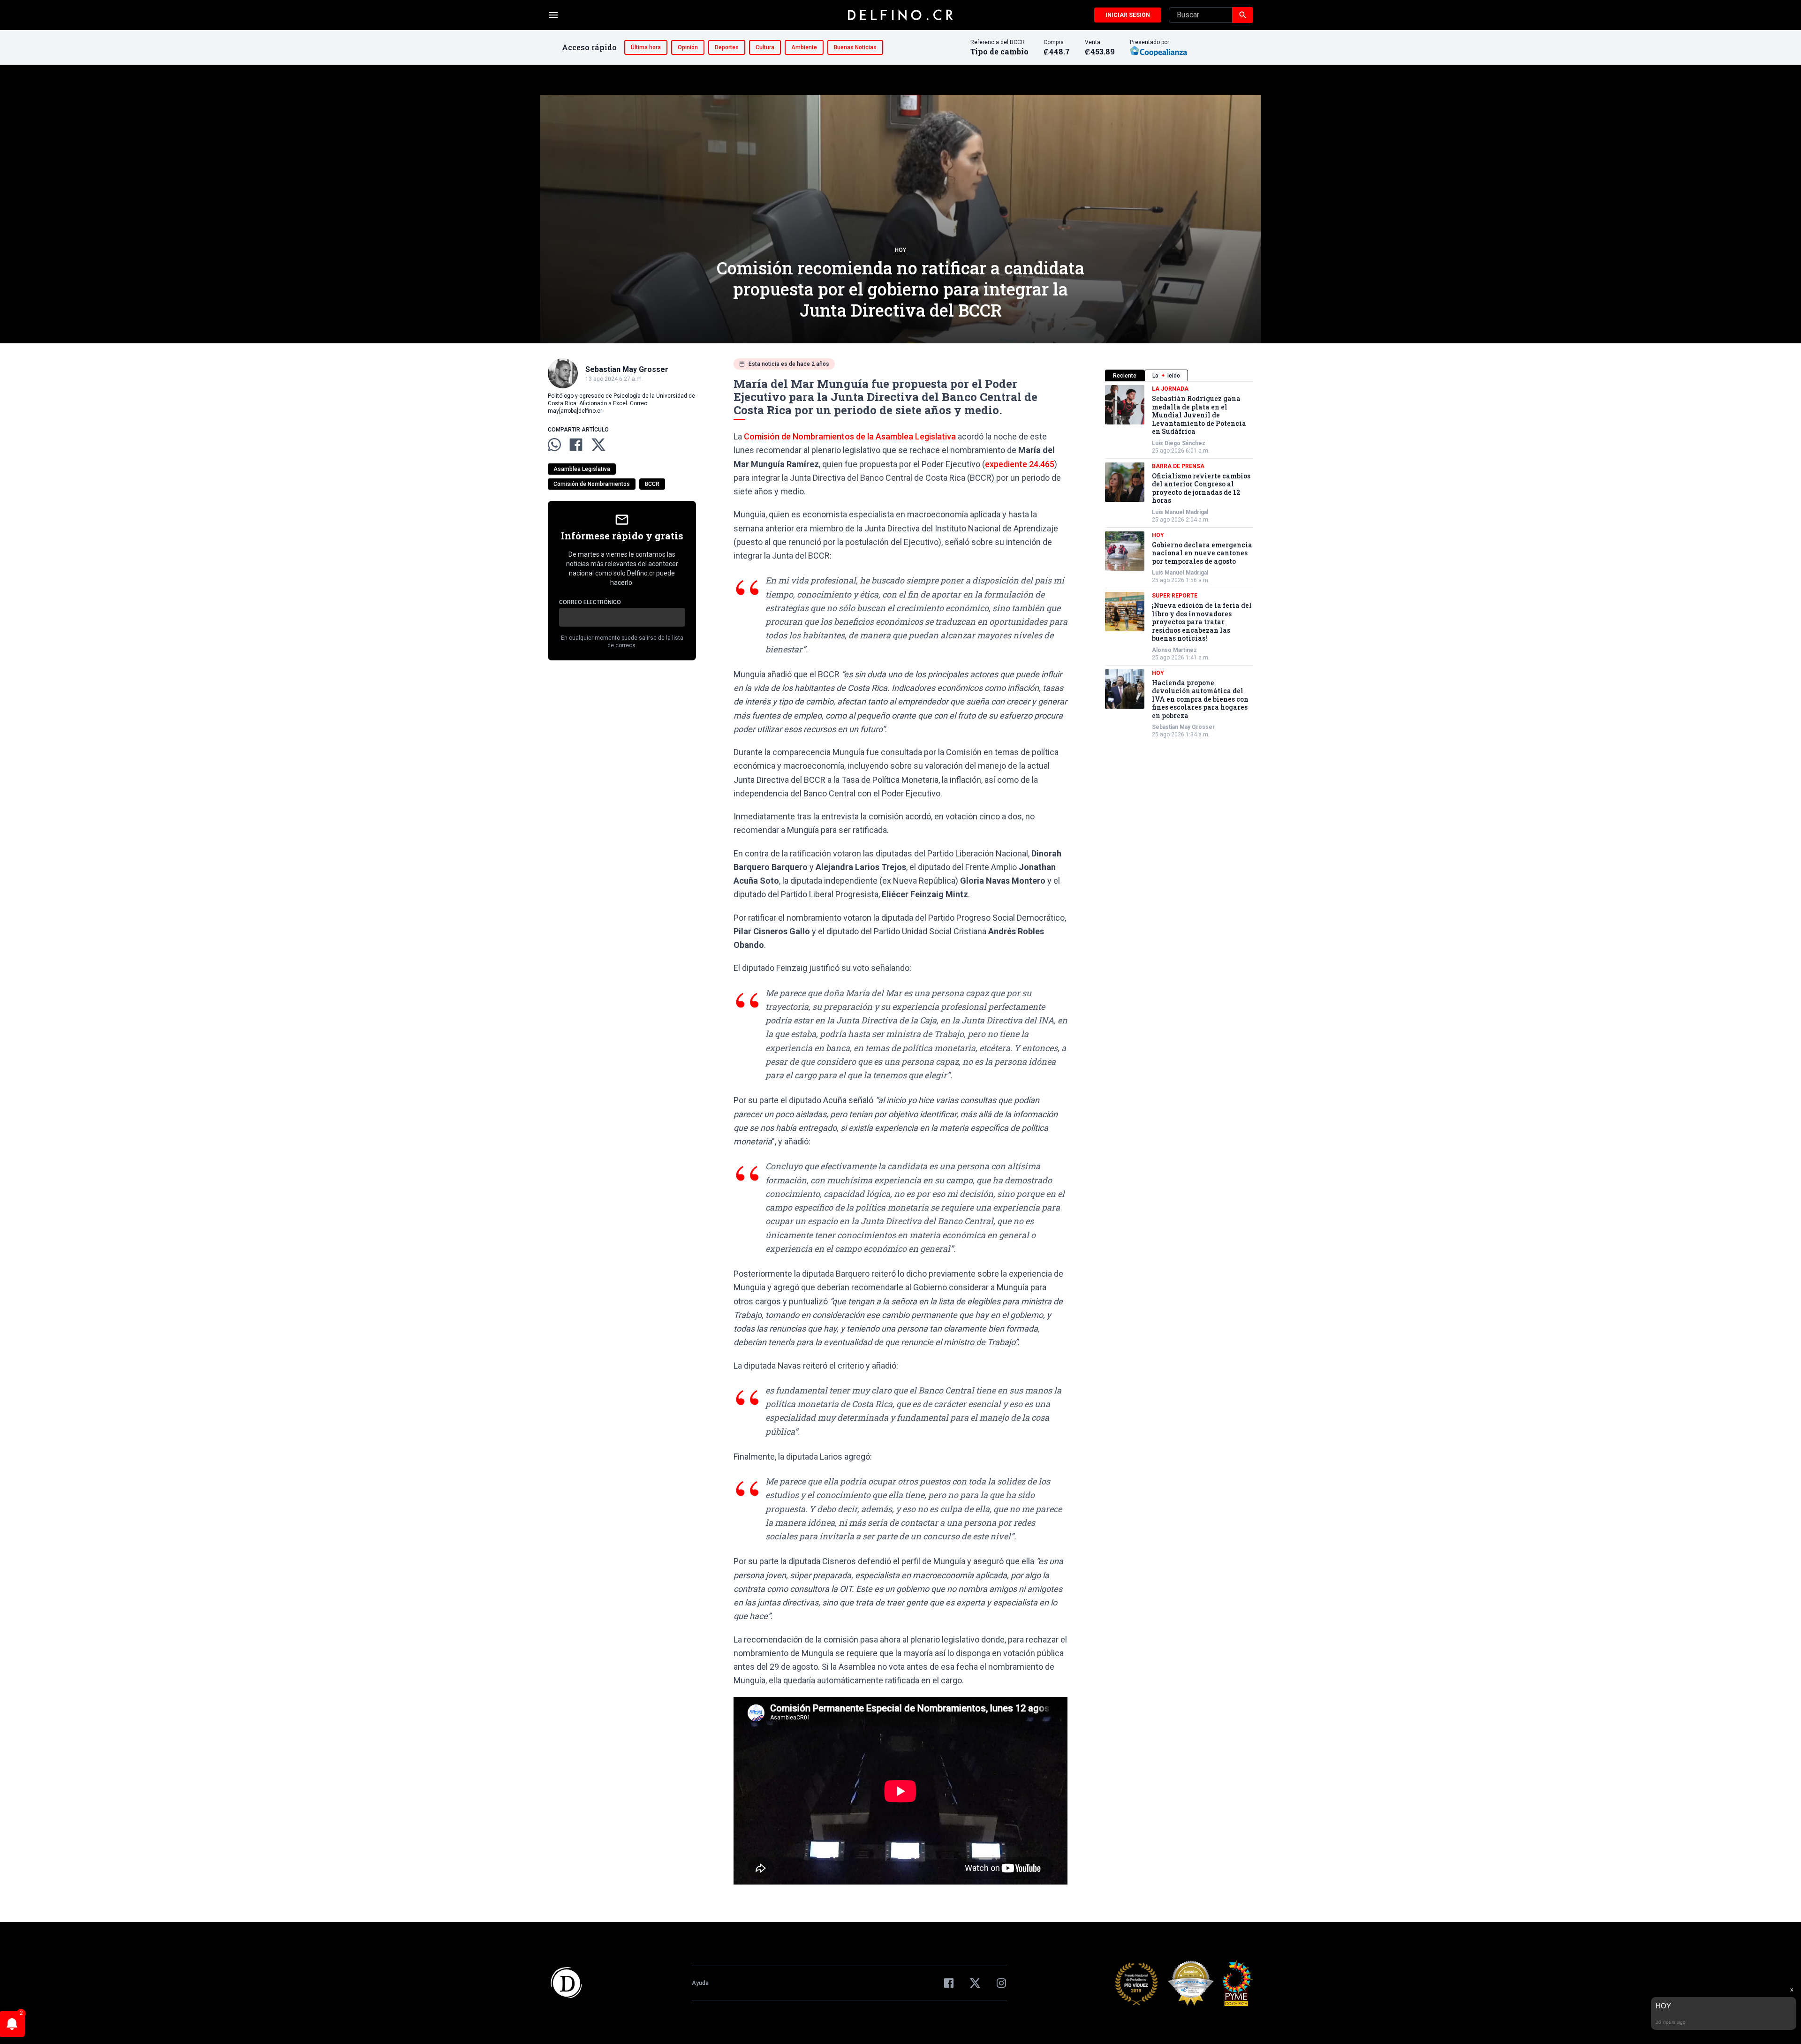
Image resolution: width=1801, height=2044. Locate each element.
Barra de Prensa (1178, 466)
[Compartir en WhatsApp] (554, 445)
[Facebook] (949, 1983)
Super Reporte (1175, 596)
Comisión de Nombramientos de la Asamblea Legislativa (850, 436)
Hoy (900, 250)
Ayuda (700, 1983)
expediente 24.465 (1020, 464)
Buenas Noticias (855, 47)
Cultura (765, 47)
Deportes (727, 47)
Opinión (688, 47)
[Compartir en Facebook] (576, 445)
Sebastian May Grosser (1183, 727)
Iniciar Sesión (1128, 15)
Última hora (646, 47)
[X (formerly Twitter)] (975, 1983)
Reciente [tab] (1125, 376)
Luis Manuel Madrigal (1180, 512)
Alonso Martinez (1174, 650)
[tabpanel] (1179, 562)
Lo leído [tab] (1166, 376)
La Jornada (1170, 389)
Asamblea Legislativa (582, 469)
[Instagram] (1001, 1983)
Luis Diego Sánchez (1179, 443)
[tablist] (1179, 375)
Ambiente (804, 47)
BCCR (652, 484)
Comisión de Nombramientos (592, 484)
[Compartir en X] (598, 445)
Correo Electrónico (590, 602)
